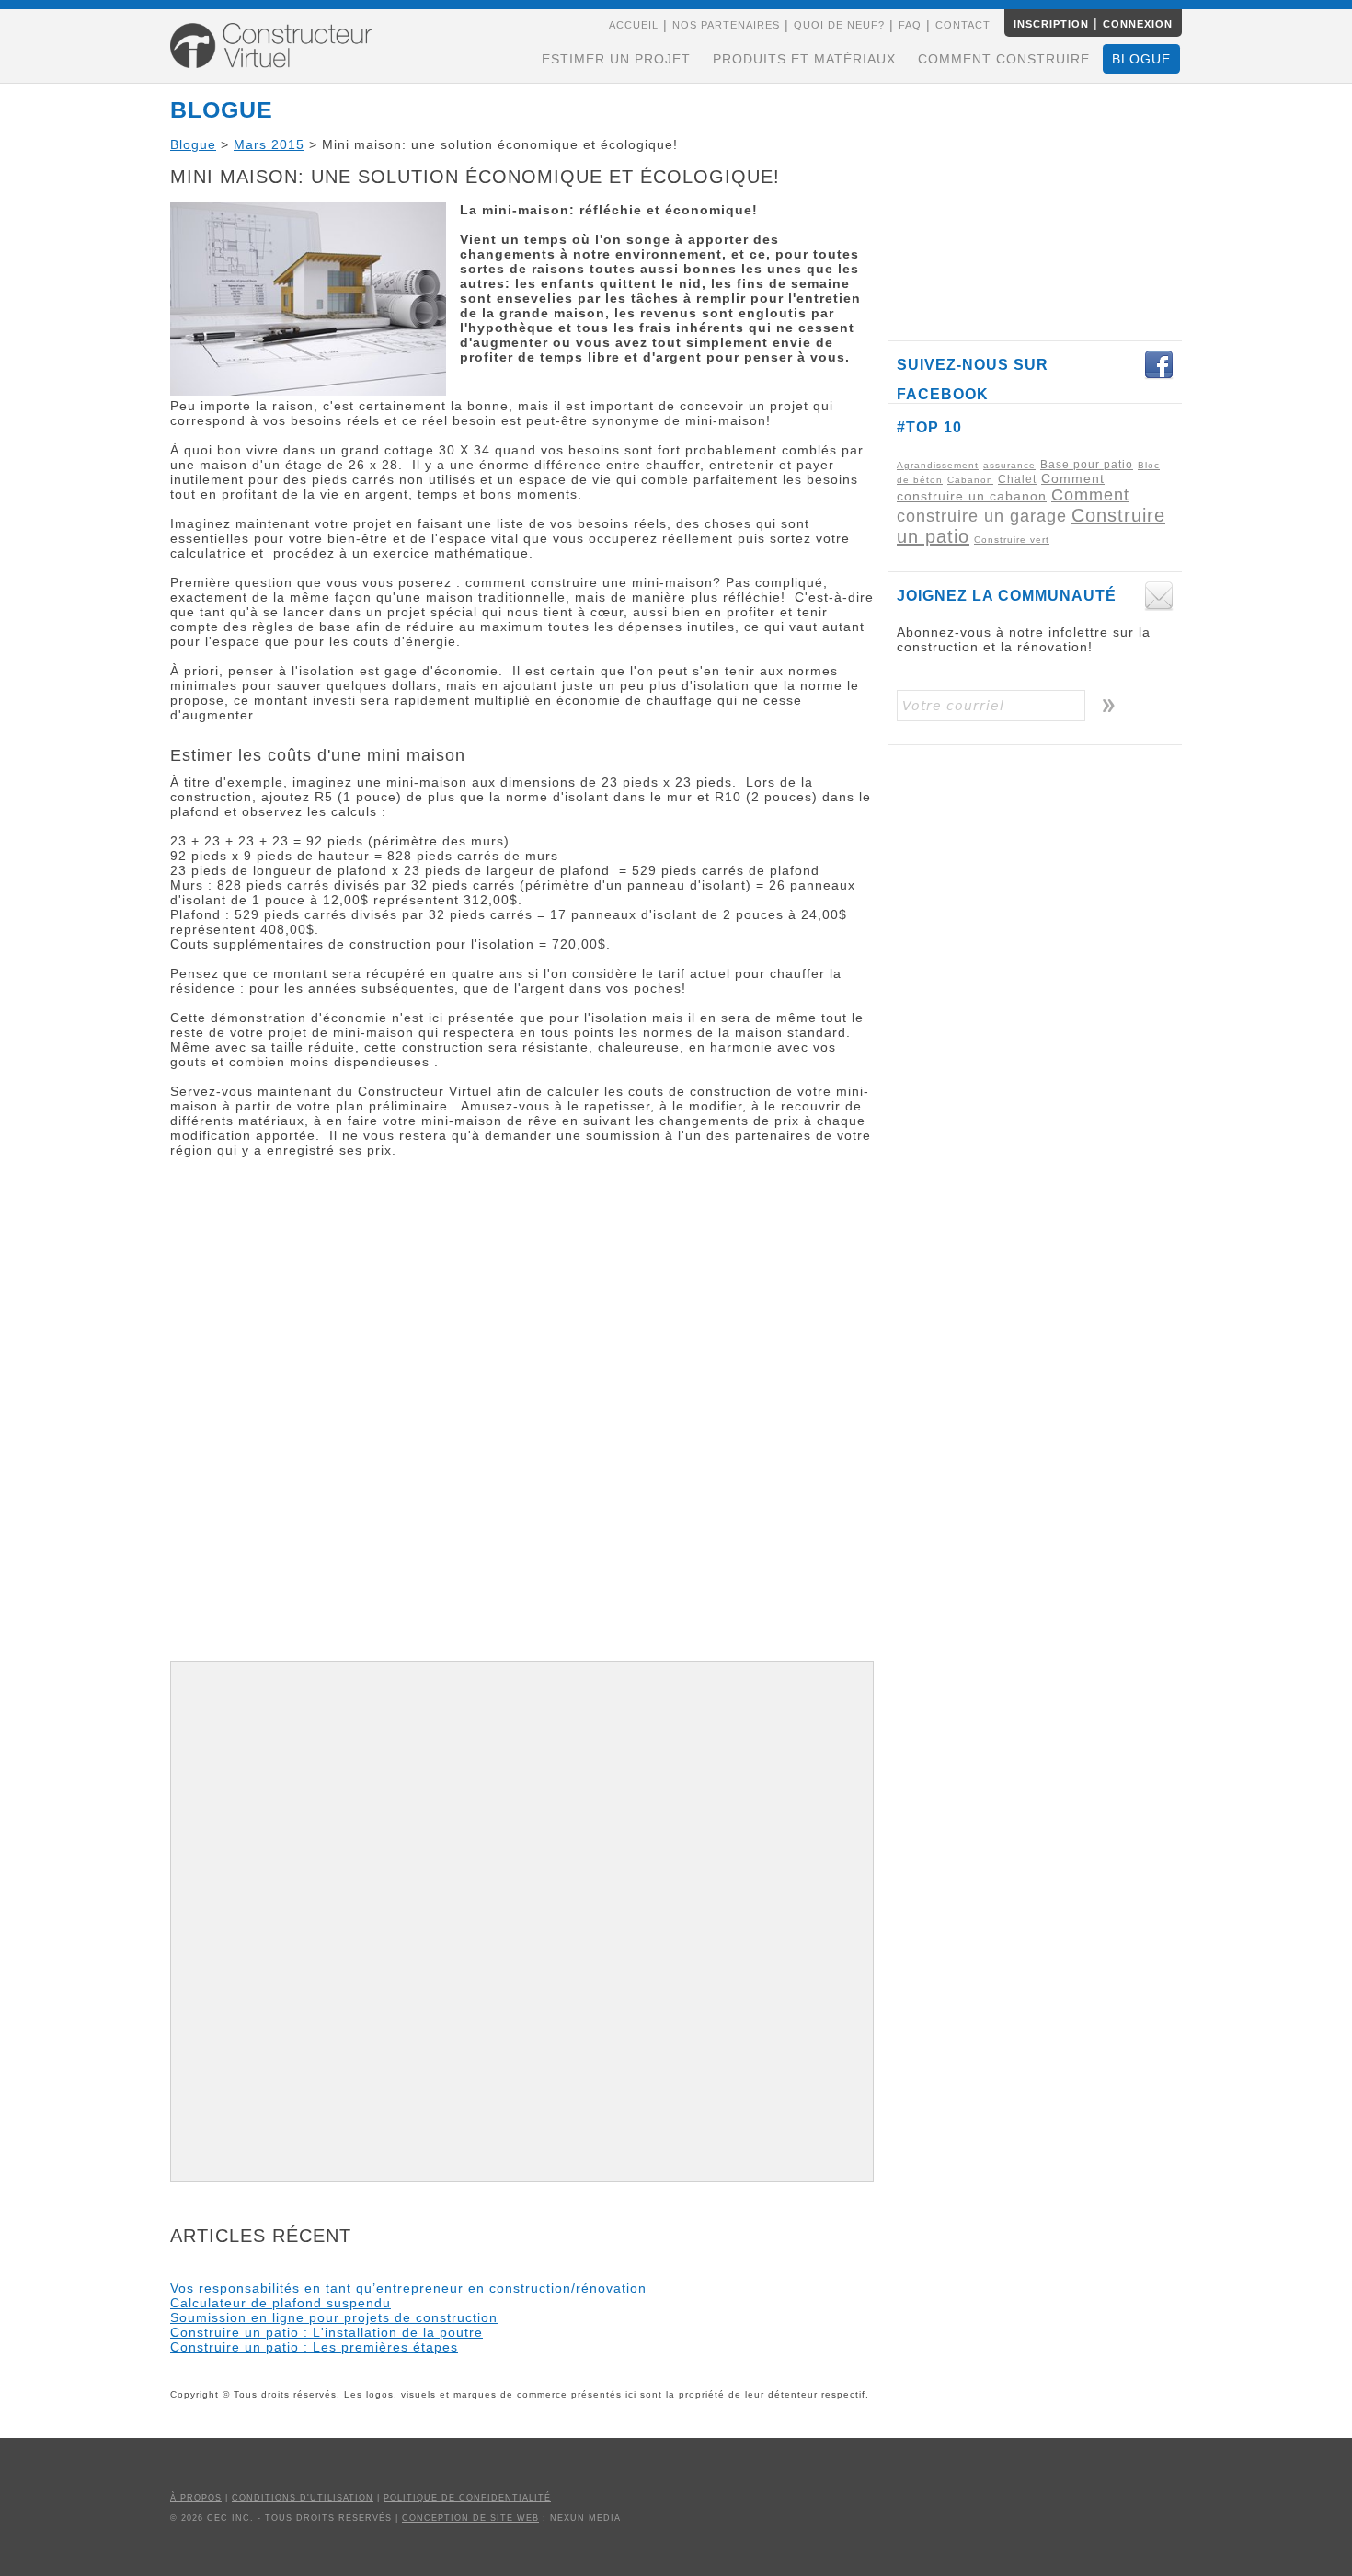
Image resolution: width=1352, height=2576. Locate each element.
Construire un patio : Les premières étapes (314, 2347)
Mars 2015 (269, 144)
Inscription (1051, 24)
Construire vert (1012, 540)
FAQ (910, 25)
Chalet (1017, 479)
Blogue (1141, 59)
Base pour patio (1087, 465)
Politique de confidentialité (467, 2498)
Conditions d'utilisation (303, 2498)
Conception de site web (470, 2518)
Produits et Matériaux (804, 59)
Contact (963, 25)
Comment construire (1004, 59)
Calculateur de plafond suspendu (281, 2303)
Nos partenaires (726, 25)
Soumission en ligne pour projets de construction (334, 2317)
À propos (196, 2498)
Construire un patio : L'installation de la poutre (327, 2332)
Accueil (634, 25)
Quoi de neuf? (839, 25)
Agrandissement (938, 465)
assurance (1009, 465)
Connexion (1138, 24)
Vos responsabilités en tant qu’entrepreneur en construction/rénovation (408, 2288)
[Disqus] (522, 1417)
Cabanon (970, 480)
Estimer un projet (616, 59)
